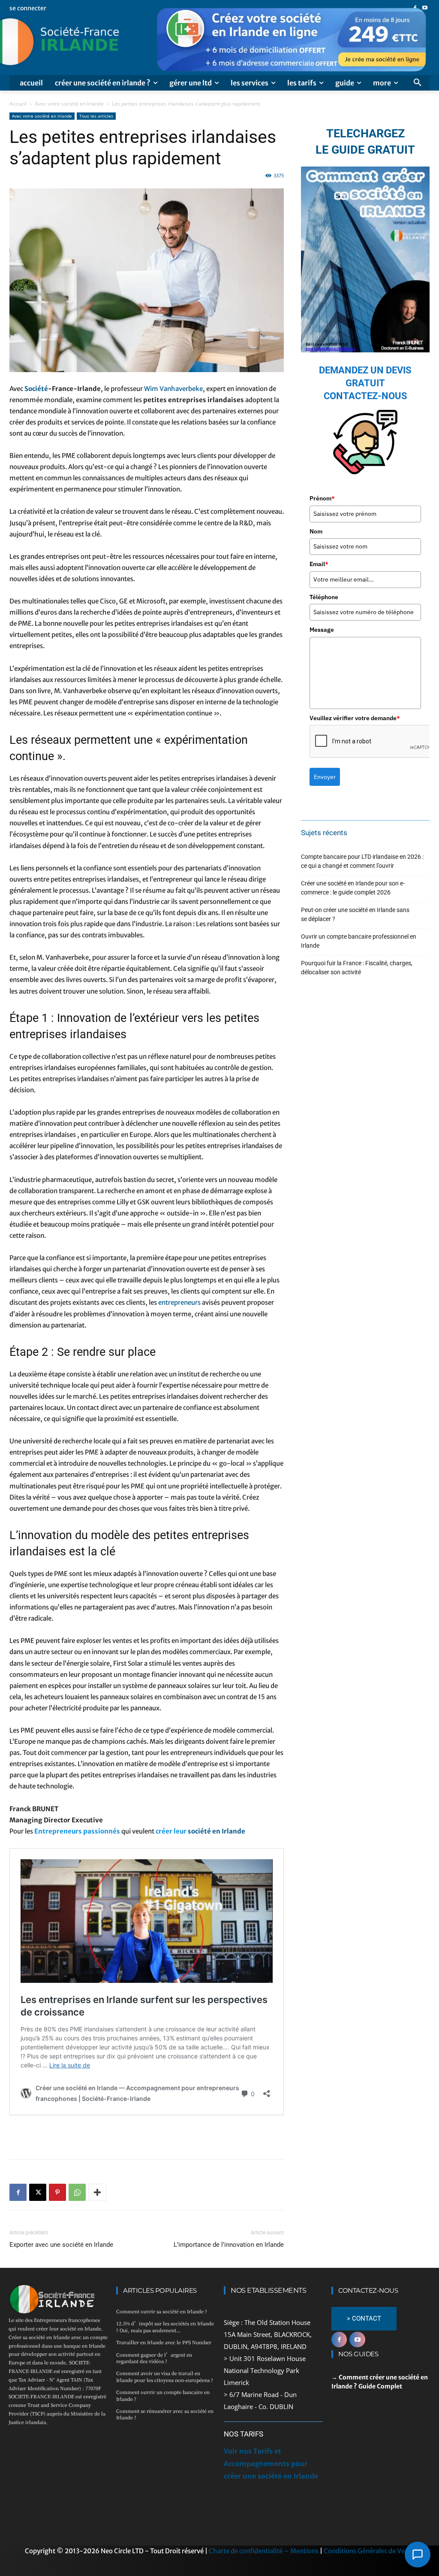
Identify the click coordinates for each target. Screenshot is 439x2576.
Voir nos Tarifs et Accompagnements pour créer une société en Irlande (271, 2464)
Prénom (322, 498)
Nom (316, 531)
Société (36, 389)
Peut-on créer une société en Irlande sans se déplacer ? (355, 914)
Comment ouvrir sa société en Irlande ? (162, 2311)
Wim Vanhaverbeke (173, 389)
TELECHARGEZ (365, 133)
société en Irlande (216, 1831)
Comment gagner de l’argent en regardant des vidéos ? (154, 2358)
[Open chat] (418, 2555)
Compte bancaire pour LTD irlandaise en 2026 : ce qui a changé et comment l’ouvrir (362, 861)
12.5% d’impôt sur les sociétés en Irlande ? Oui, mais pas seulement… (165, 2326)
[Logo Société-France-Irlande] (90, 42)
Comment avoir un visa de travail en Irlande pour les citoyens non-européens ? (165, 2376)
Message (322, 630)
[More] (97, 2192)
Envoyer (325, 777)
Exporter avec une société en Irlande (61, 2245)
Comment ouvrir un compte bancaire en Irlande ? (163, 2395)
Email (319, 564)
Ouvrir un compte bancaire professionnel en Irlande (359, 941)
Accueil (18, 104)
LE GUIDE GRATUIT (365, 150)
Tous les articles (96, 116)
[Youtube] (357, 2340)
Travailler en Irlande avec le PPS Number (164, 2342)
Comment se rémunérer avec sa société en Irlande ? (165, 2414)
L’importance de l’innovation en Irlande (229, 2245)
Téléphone (324, 597)
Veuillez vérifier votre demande (355, 718)
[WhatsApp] (77, 2192)
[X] (38, 2192)
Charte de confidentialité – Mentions (264, 2551)
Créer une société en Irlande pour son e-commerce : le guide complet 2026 (353, 888)
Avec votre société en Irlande (69, 104)
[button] (418, 83)
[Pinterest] (57, 2192)
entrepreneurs (179, 1302)
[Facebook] (18, 2192)
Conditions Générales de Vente (369, 2551)
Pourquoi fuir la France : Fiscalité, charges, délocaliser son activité (357, 968)
